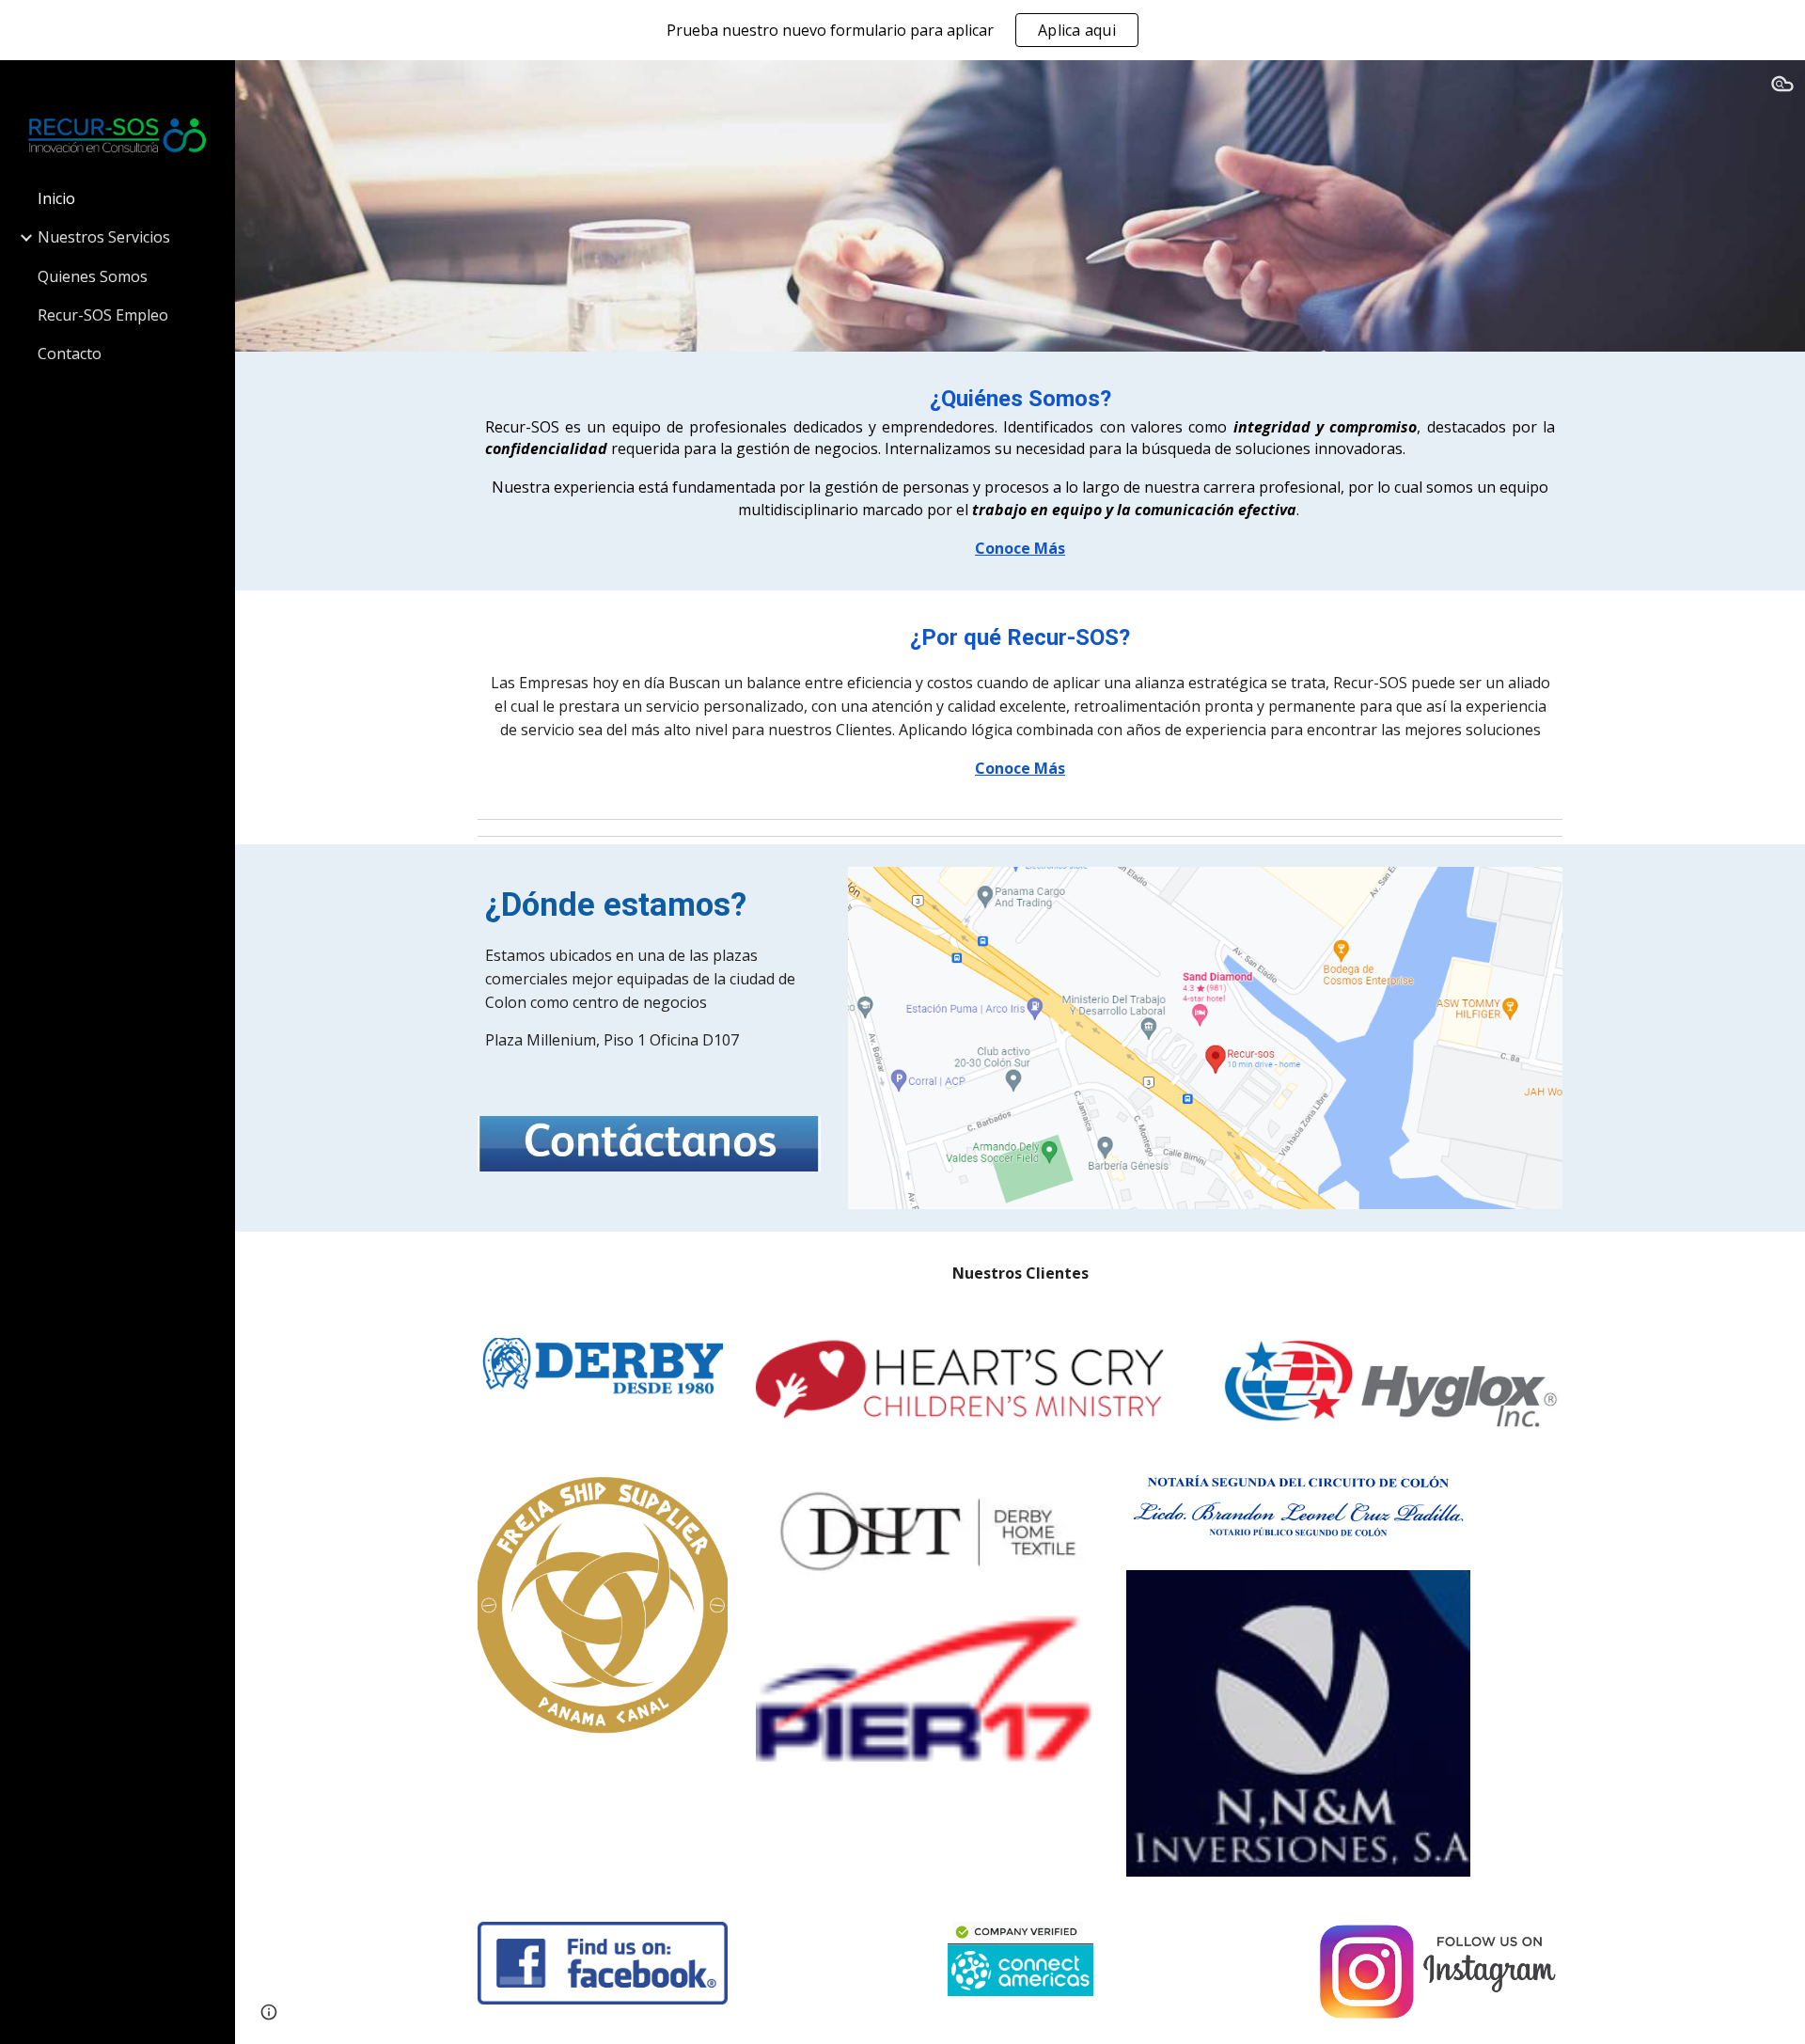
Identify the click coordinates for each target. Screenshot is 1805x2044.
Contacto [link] (70, 354)
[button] (1782, 86)
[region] (902, 30)
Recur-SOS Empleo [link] (103, 315)
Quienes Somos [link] (93, 276)
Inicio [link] (56, 198)
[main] (1020, 471)
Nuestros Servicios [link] (104, 237)
